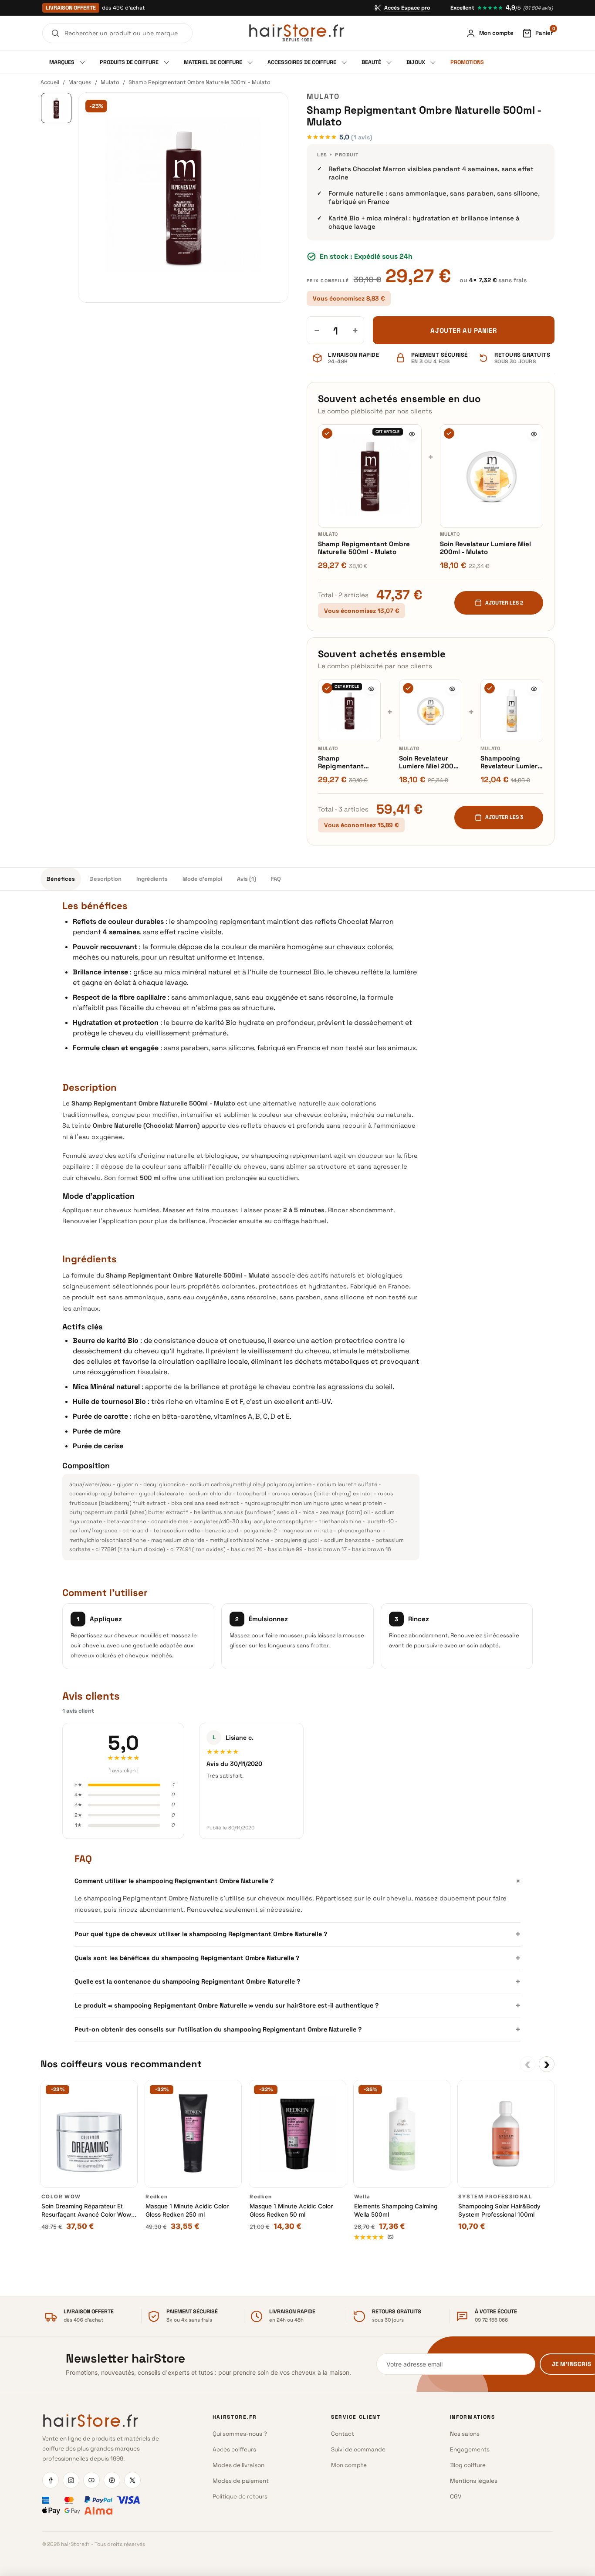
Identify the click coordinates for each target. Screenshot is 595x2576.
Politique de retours (240, 2497)
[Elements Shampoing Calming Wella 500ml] (402, 2134)
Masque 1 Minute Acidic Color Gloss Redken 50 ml (291, 2210)
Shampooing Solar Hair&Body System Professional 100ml (499, 2210)
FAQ (276, 879)
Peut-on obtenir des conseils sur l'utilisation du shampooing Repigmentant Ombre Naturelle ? (297, 2029)
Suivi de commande (358, 2449)
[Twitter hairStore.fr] (132, 2480)
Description (106, 879)
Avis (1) (247, 879)
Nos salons (465, 2434)
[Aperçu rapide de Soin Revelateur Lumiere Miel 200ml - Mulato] (534, 434)
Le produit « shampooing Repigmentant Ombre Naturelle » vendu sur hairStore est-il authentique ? (297, 2005)
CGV (456, 2497)
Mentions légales (474, 2481)
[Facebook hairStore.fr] (51, 2480)
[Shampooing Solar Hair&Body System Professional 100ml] (506, 2134)
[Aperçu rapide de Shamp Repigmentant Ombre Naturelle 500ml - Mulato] (412, 434)
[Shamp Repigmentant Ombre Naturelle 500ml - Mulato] (370, 476)
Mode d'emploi (202, 879)
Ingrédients (152, 879)
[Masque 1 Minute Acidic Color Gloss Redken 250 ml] (193, 2134)
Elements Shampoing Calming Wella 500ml (396, 2210)
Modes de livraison (238, 2465)
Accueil (50, 82)
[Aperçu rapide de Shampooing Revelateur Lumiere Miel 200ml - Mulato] (534, 689)
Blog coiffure (468, 2465)
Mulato (110, 82)
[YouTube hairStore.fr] (91, 2480)
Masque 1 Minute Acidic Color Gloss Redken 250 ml (187, 2210)
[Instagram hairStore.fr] (71, 2480)
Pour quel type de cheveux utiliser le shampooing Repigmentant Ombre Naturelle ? (297, 1934)
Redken (157, 2197)
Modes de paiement (241, 2481)
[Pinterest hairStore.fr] (112, 2480)
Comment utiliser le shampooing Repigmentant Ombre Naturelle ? (297, 1881)
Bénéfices (61, 879)
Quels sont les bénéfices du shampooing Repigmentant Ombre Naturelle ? (297, 1958)
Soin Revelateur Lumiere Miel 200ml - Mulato (485, 548)
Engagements (470, 2449)
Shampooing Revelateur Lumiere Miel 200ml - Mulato (512, 762)
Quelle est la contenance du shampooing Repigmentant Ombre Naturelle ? (297, 1981)
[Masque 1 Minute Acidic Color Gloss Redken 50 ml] (297, 2134)
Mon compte (349, 2465)
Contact (343, 2434)
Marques (80, 82)
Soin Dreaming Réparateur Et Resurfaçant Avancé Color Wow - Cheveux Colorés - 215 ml (88, 2211)
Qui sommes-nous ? (240, 2434)
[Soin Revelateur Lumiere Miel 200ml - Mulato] (492, 476)
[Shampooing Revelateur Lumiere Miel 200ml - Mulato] (512, 710)
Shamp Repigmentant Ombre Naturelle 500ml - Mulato (364, 548)
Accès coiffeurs (234, 2449)
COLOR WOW (61, 2197)
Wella (362, 2197)
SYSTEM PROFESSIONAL (495, 2197)
